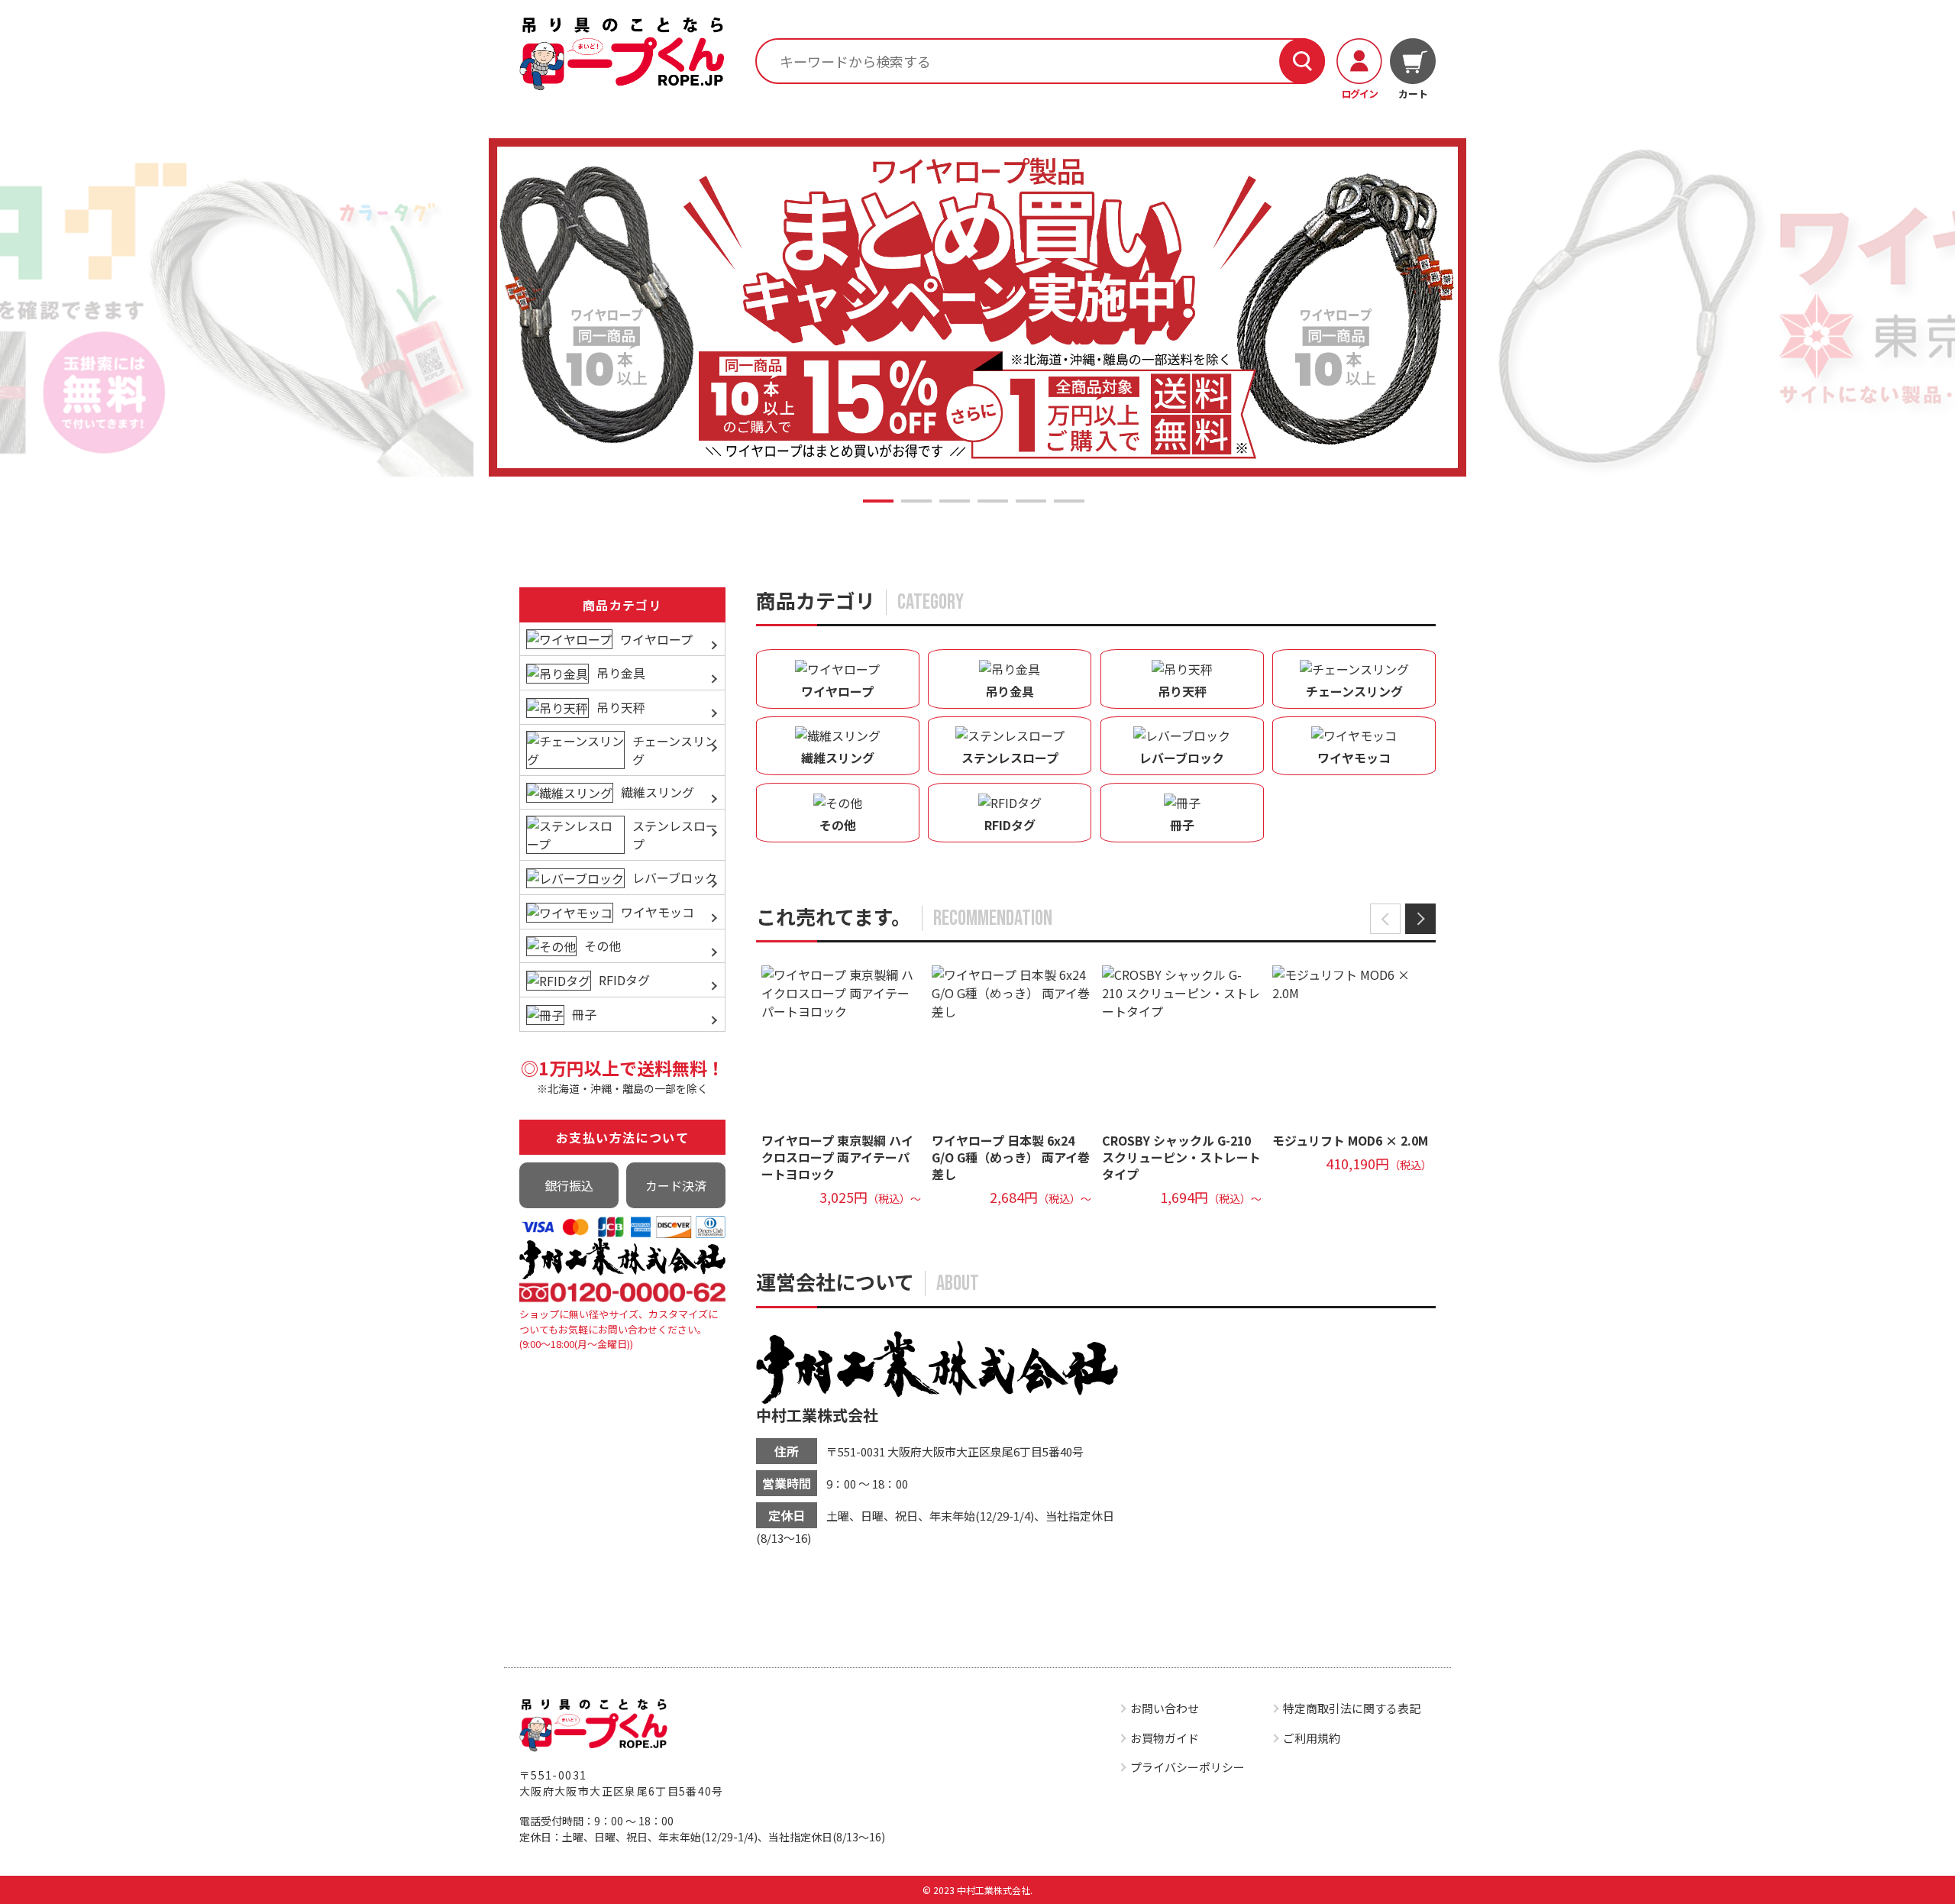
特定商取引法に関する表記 (1352, 1708)
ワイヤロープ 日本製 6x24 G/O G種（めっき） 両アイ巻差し (1011, 1157)
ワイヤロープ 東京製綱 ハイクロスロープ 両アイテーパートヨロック (837, 1157)
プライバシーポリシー (1188, 1767)
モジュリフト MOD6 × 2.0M (1350, 1140)
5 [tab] (1031, 501)
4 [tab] (993, 501)
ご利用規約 (1312, 1738)
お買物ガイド (1165, 1738)
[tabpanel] (977, 308)
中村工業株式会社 (817, 1415)
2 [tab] (916, 501)
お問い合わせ (1165, 1708)
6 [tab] (1069, 501)
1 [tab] (878, 501)
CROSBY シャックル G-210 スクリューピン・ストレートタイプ (1181, 1157)
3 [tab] (955, 501)
